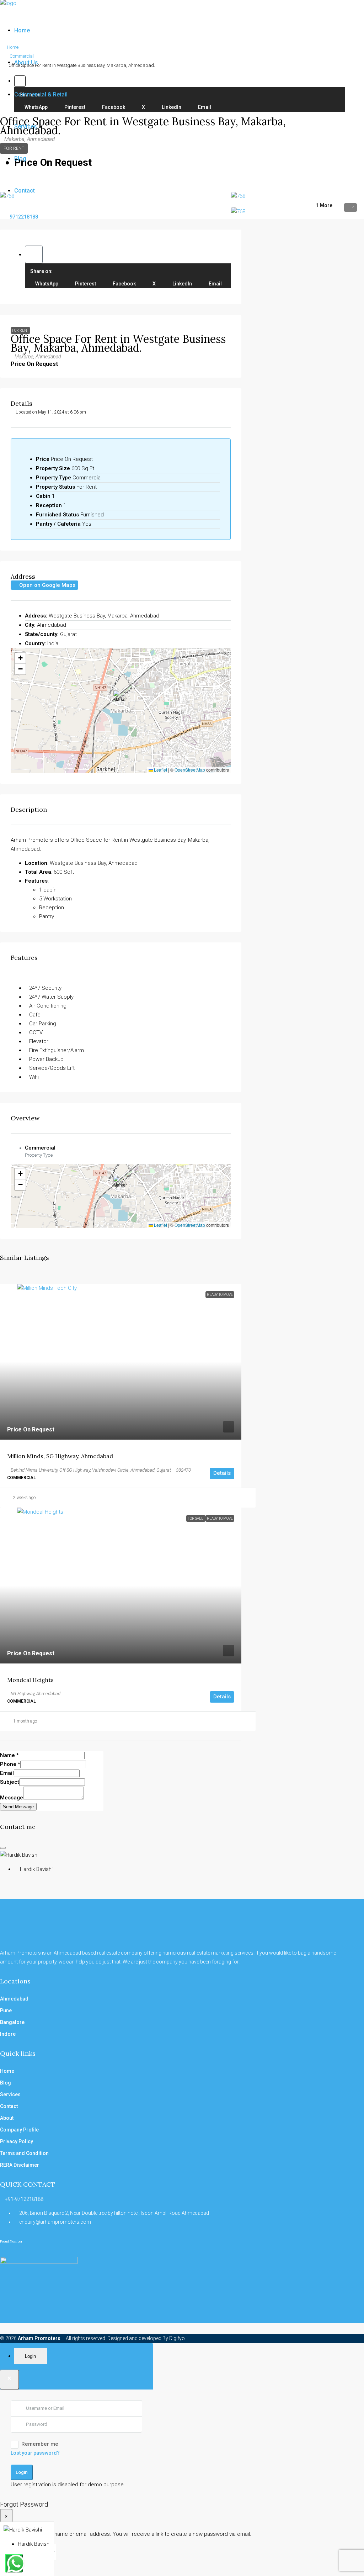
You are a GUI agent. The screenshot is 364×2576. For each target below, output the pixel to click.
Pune (6, 2010)
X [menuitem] (154, 284)
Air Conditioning (48, 1006)
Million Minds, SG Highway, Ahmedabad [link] (60, 1456)
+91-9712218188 (24, 2199)
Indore (8, 2034)
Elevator (39, 1041)
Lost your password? (35, 2453)
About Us (26, 62)
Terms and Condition (24, 2153)
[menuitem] (21, 217)
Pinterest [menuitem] (85, 284)
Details (222, 1473)
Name (9, 1755)
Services (26, 127)
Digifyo (177, 2338)
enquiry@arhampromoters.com (55, 2222)
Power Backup (46, 1059)
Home (22, 30)
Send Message (18, 1807)
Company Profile (19, 2130)
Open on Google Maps (47, 585)
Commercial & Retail (41, 94)
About (7, 2118)
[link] (121, 1362)
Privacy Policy (17, 2141)
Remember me (40, 2444)
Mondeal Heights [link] (30, 1680)
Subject (10, 1782)
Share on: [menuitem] (41, 271)
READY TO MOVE (220, 1295)
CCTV (36, 1032)
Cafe (35, 1015)
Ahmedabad (14, 1999)
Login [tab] (30, 2356)
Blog (20, 159)
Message (12, 1798)
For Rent (20, 330)
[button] (34, 254)
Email (7, 1773)
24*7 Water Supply (51, 997)
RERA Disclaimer (20, 2165)
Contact (25, 191)
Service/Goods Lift (52, 1068)
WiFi (34, 1077)
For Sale (196, 1518)
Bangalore (12, 2022)
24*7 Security (45, 988)
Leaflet (160, 770)
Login (22, 2472)
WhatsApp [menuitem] (46, 284)
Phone (10, 1764)
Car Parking (43, 1024)
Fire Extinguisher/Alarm (57, 1050)
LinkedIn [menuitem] (182, 284)
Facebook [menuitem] (124, 284)
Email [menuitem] (215, 284)
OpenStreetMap (190, 770)
